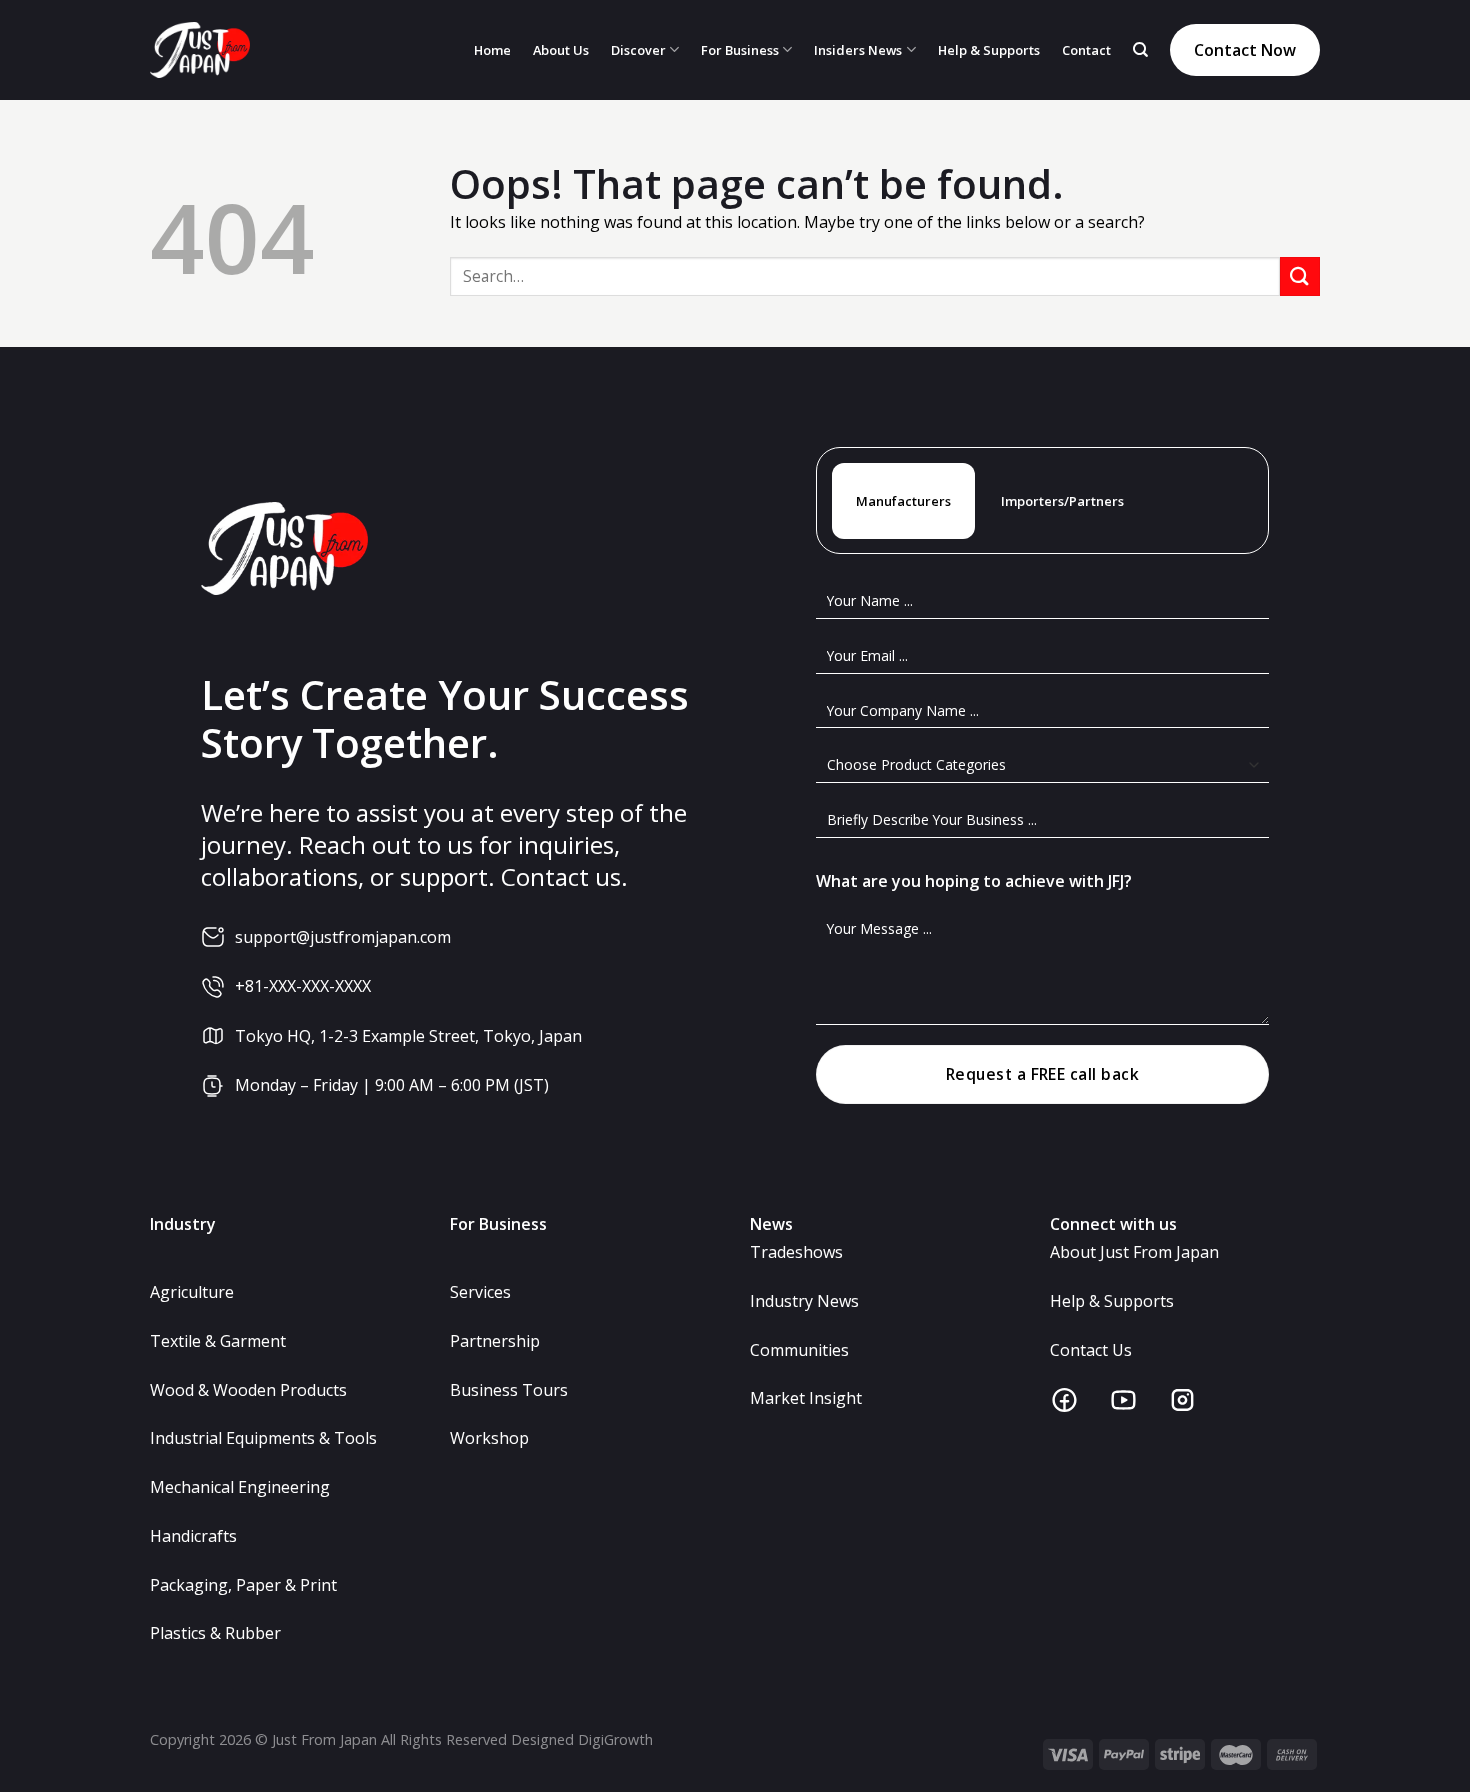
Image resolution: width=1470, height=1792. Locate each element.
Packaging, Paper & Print (243, 1585)
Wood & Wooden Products (248, 1390)
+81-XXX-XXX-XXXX (303, 986)
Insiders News (858, 50)
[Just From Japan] (200, 50)
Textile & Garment (218, 1341)
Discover (638, 50)
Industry (183, 1224)
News (771, 1224)
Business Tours (509, 1390)
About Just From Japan (1134, 1252)
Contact (1086, 50)
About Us (561, 50)
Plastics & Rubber (215, 1633)
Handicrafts (193, 1536)
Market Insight (806, 1398)
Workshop (489, 1438)
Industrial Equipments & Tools (263, 1438)
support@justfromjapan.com (343, 937)
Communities (799, 1350)
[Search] (1140, 50)
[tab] (903, 501)
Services (480, 1292)
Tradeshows (796, 1252)
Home (492, 50)
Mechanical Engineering (240, 1487)
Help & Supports (989, 50)
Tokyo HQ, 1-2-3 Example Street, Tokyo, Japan (408, 1036)
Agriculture (192, 1292)
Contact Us (1091, 1350)
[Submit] (1300, 276)
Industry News (804, 1301)
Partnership (495, 1341)
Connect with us (1113, 1224)
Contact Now (1245, 50)
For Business (740, 50)
